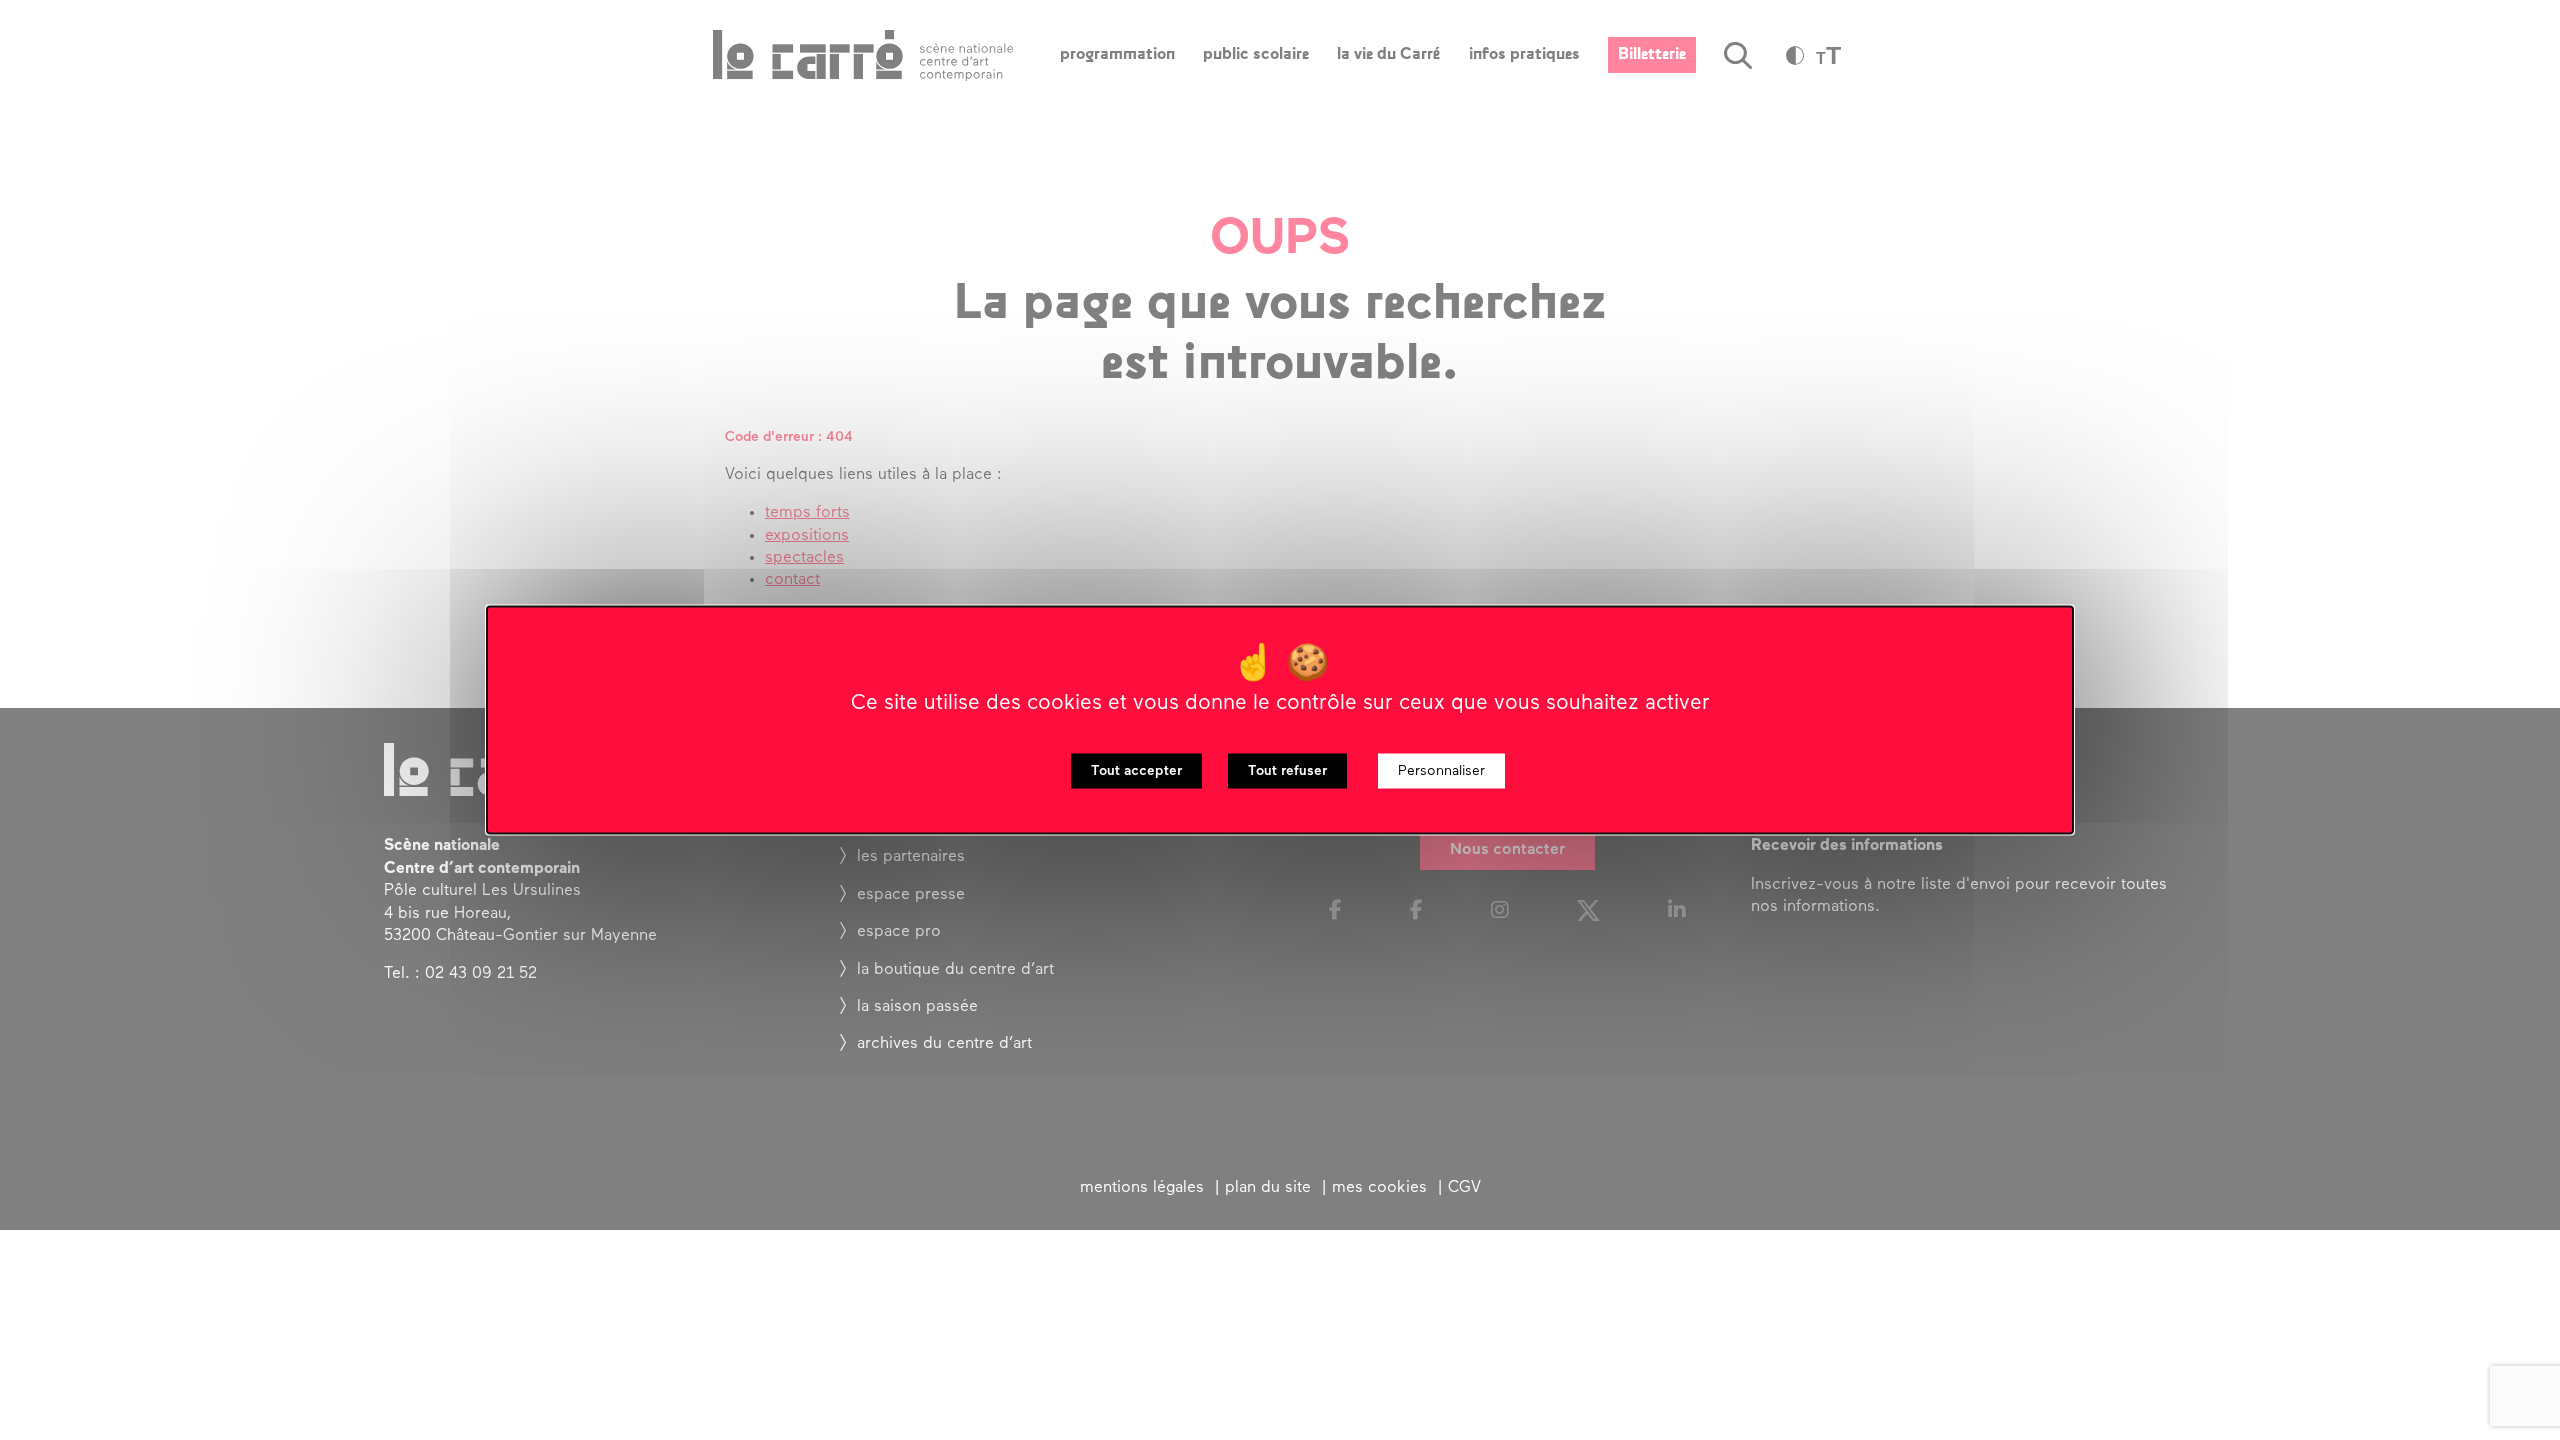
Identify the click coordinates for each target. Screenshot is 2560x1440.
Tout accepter (1136, 771)
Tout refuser (1287, 771)
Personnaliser (1441, 771)
